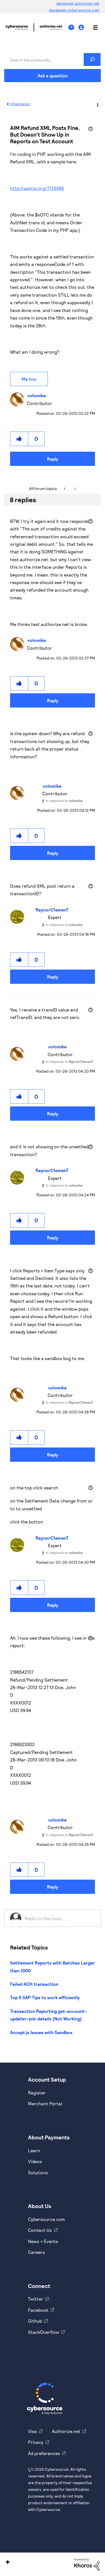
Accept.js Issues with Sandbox (41, 2032)
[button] (19, 439)
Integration (20, 104)
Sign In (82, 28)
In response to (64, 801)
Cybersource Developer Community (17, 27)
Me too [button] (29, 379)
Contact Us (40, 2230)
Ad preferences (44, 2453)
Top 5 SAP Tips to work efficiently (45, 1997)
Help (73, 28)
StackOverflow (44, 2332)
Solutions (38, 2173)
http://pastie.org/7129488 (37, 188)
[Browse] (92, 27)
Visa (32, 2431)
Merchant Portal (45, 2104)
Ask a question (53, 76)
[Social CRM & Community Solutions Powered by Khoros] (87, 2564)
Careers (36, 2252)
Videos (35, 2161)
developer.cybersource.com (74, 10)
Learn (34, 2150)
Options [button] (97, 104)
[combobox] (53, 59)
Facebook (38, 2310)
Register (37, 2093)
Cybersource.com (46, 2219)
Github (35, 2321)
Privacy (36, 2442)
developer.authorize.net (78, 3)
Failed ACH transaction (34, 1984)
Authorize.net (66, 2431)
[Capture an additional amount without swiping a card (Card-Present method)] (65, 489)
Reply (53, 459)
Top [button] (8, 2562)
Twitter (36, 2299)
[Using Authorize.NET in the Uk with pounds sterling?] (75, 489)
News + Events (43, 2241)
